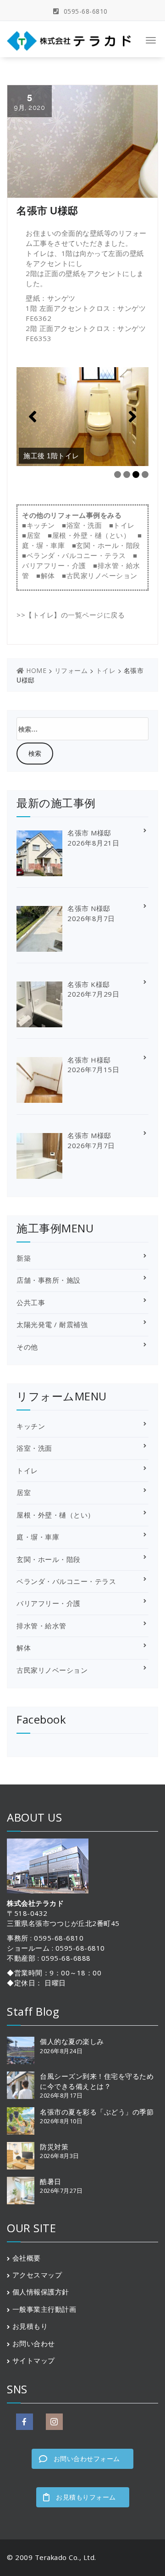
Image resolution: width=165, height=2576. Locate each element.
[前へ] (33, 417)
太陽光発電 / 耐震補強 (52, 1324)
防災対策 (54, 2147)
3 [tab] (136, 475)
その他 (27, 1347)
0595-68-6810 (85, 11)
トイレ (124, 525)
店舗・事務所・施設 (49, 1280)
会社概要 (27, 2258)
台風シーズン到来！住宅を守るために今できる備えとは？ (97, 2081)
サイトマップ (34, 2360)
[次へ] (132, 417)
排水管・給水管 (41, 1626)
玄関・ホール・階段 (108, 545)
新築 (24, 1258)
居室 (34, 535)
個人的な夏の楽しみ (72, 2041)
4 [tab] (145, 475)
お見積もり (30, 2326)
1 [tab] (118, 475)
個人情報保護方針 (41, 2292)
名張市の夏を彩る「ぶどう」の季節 (97, 2112)
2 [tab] (127, 475)
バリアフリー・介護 (54, 565)
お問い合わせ (34, 2343)
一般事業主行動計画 (44, 2309)
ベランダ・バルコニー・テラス (76, 555)
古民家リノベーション (102, 575)
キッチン (41, 525)
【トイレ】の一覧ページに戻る (75, 615)
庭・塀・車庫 (43, 545)
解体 (48, 575)
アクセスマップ (37, 2275)
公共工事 (31, 1302)
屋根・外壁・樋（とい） (91, 535)
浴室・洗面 (84, 525)
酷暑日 (51, 2181)
